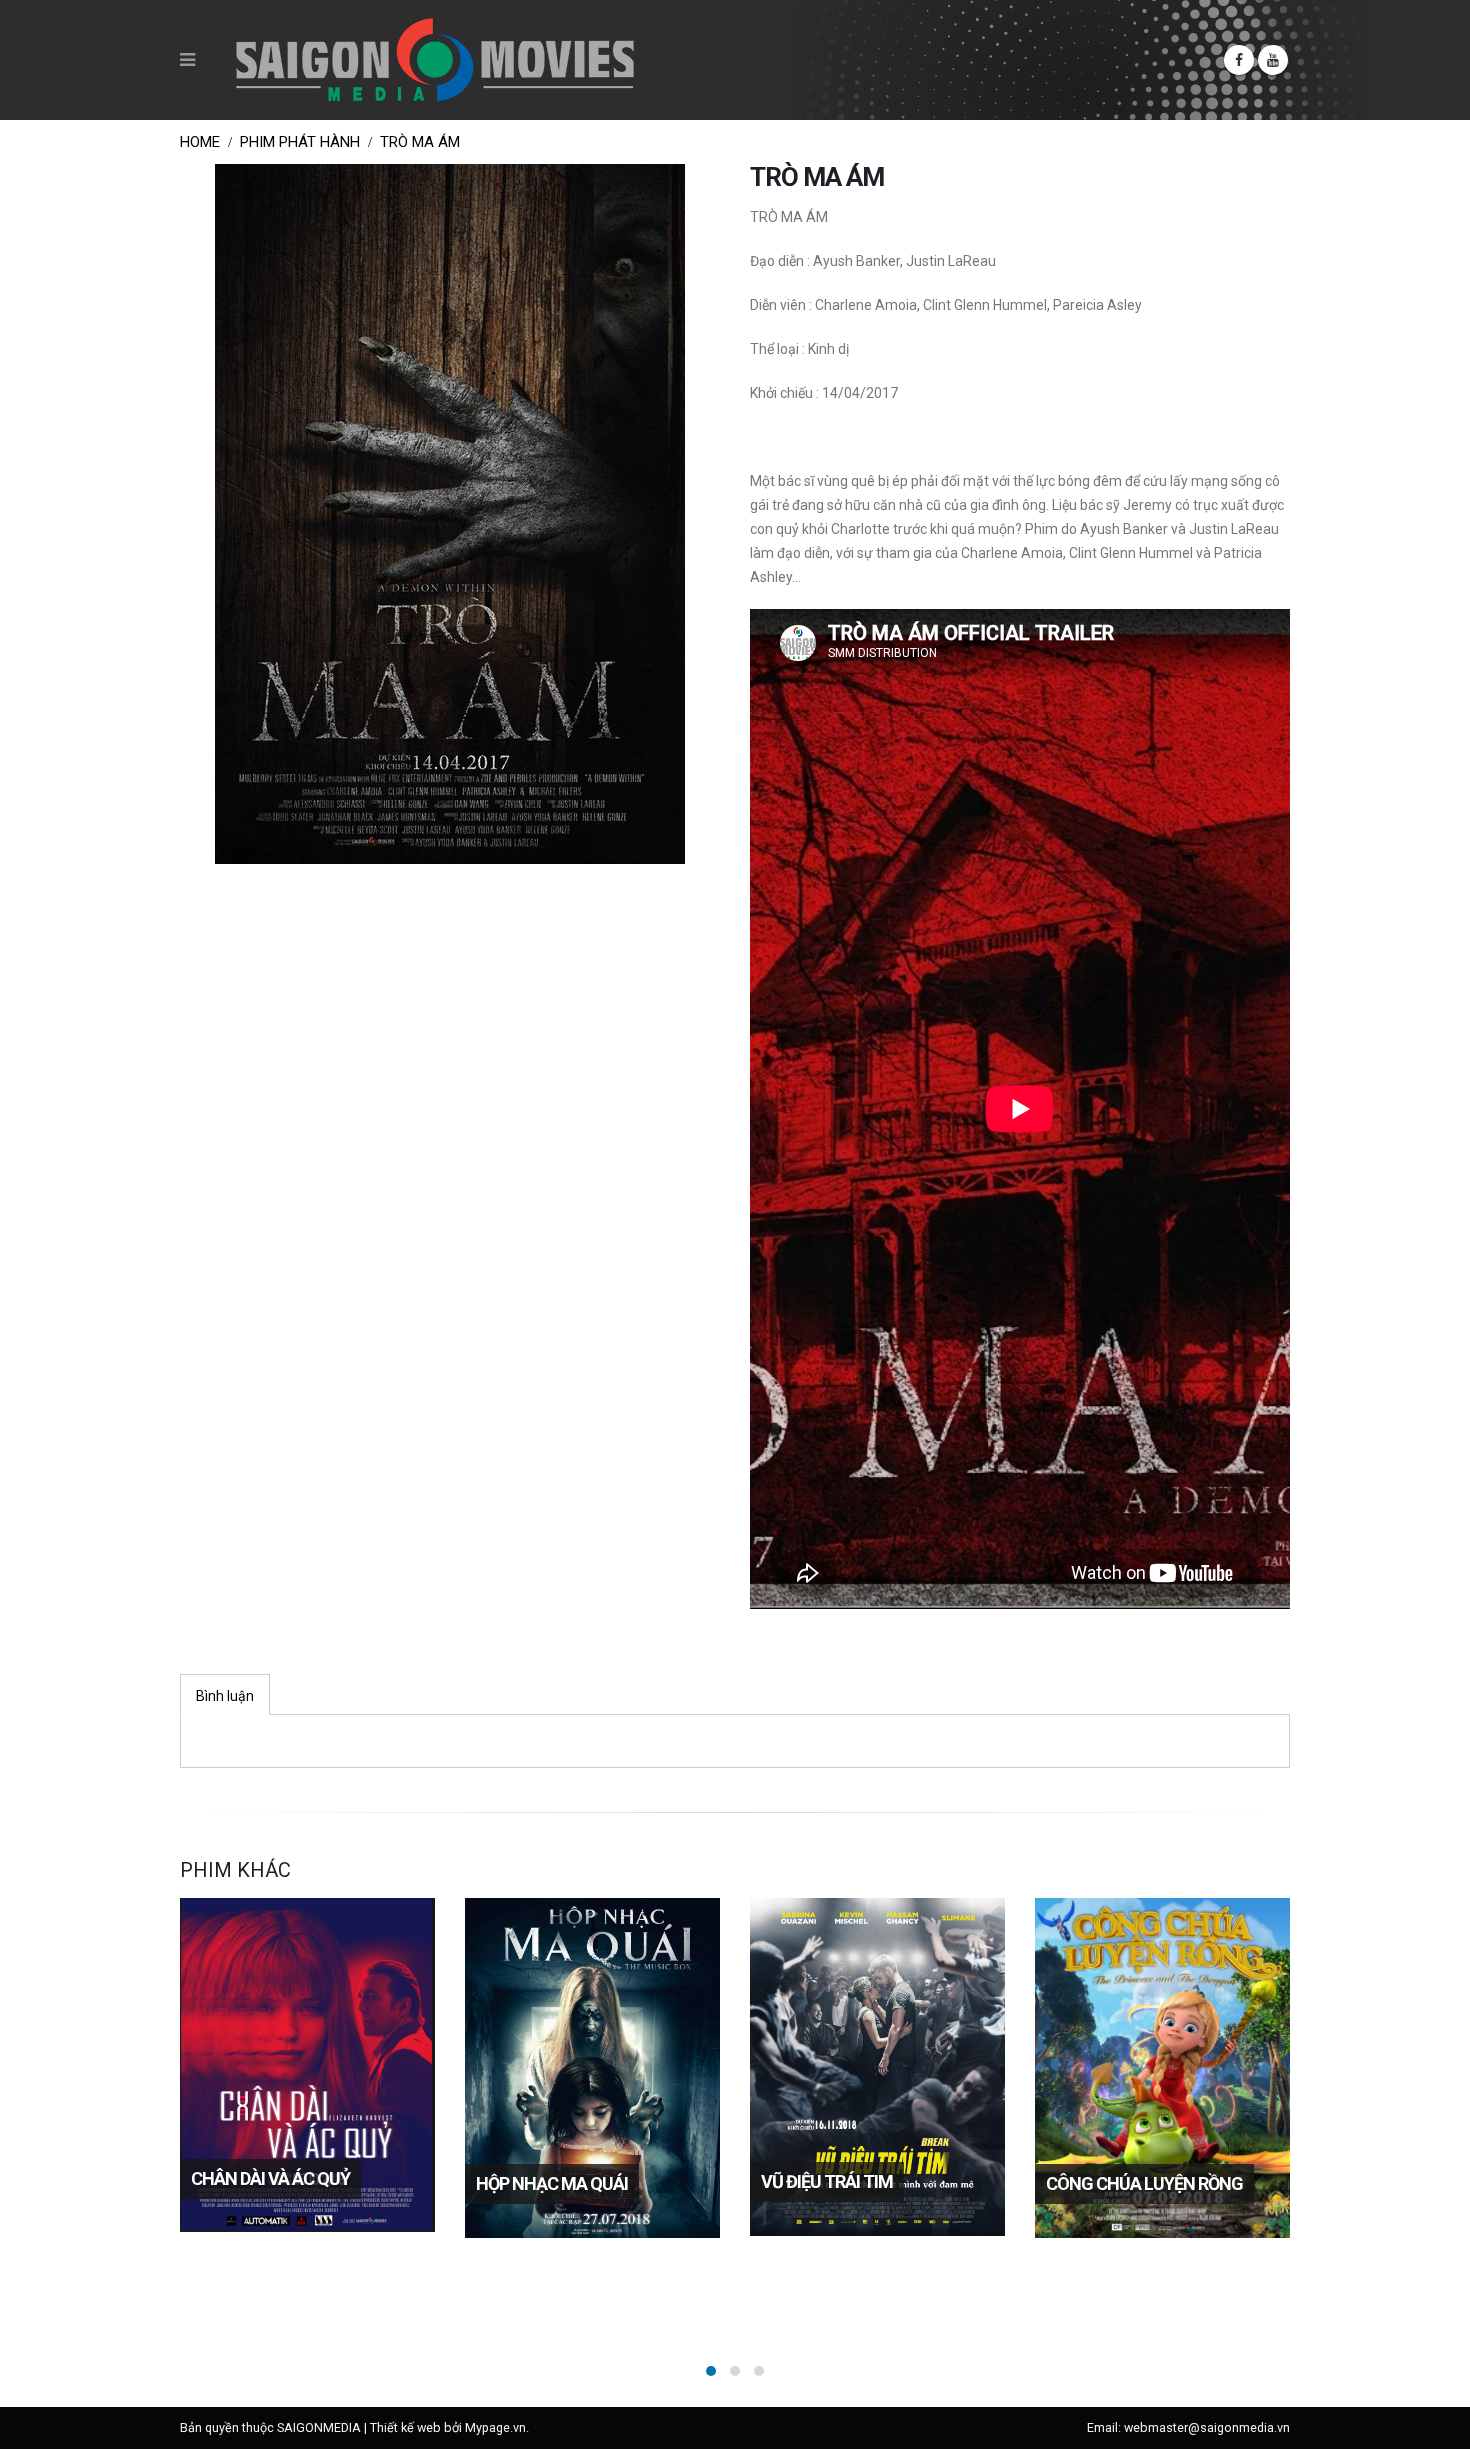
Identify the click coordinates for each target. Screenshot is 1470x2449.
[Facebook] (1239, 60)
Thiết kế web (405, 2427)
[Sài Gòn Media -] (435, 60)
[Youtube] (1273, 60)
